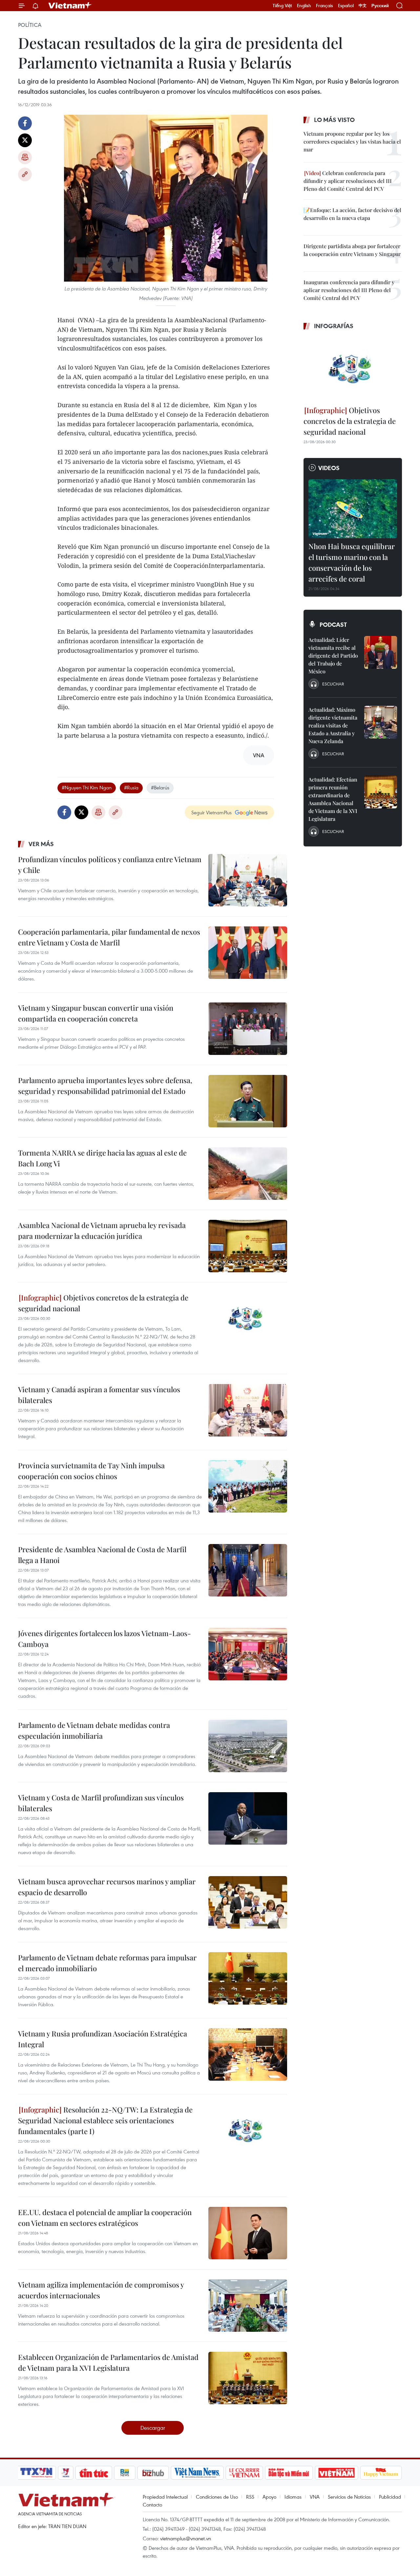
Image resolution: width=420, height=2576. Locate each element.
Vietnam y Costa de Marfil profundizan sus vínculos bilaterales (101, 1803)
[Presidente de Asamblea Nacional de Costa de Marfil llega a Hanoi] (248, 1570)
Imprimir (25, 157)
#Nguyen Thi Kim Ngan (87, 787)
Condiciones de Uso (217, 2497)
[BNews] (125, 2473)
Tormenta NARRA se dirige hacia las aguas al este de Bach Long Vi (102, 1158)
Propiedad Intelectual (165, 2497)
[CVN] (244, 2473)
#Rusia (131, 787)
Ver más (41, 844)
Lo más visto (334, 120)
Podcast (333, 624)
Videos (329, 468)
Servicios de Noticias (349, 2497)
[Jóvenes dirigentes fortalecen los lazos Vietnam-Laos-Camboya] (248, 1654)
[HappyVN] (381, 2473)
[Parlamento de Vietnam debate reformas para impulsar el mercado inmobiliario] (248, 1978)
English (304, 6)
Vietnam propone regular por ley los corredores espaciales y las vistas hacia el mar (352, 141)
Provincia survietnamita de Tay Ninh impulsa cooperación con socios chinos (91, 1471)
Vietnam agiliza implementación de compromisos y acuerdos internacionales (101, 2290)
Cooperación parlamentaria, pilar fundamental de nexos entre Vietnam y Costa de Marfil (109, 937)
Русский (380, 6)
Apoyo (269, 2497)
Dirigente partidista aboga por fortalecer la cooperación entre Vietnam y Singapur (352, 250)
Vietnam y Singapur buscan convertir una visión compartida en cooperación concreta (96, 1013)
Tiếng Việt (282, 6)
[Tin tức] (94, 2473)
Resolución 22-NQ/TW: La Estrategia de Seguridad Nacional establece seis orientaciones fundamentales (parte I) (105, 2120)
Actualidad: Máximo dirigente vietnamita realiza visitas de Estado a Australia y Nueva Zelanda (333, 725)
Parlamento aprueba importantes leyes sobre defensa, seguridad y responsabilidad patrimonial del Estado (105, 1086)
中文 (363, 6)
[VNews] (66, 2473)
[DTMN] (289, 2473)
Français (325, 6)
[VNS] (197, 2473)
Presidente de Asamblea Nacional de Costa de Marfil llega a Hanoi (102, 1555)
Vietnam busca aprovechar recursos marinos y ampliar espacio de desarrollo (107, 1887)
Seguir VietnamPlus (211, 812)
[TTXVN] (36, 2473)
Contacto (152, 2505)
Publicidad (390, 2497)
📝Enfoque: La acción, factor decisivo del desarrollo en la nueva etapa (352, 214)
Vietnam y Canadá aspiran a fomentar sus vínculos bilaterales (99, 1395)
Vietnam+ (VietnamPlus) (70, 6)
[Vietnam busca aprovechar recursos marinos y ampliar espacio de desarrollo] (248, 1902)
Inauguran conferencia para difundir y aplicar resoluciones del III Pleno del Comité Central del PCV (349, 290)
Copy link (25, 174)
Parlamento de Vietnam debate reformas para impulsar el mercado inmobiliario (107, 1963)
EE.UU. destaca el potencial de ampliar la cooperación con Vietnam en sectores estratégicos (105, 2218)
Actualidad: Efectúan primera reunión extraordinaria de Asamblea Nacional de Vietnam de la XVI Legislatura (333, 799)
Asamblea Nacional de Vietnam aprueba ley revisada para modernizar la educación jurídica (102, 1230)
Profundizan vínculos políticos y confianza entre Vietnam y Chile (110, 865)
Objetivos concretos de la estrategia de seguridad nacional (103, 1303)
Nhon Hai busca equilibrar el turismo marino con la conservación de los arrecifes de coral (352, 562)
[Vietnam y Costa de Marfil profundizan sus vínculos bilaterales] (248, 1818)
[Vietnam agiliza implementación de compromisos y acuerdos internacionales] (248, 2306)
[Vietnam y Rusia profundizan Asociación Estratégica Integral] (248, 2054)
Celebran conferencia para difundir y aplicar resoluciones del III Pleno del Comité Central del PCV (348, 181)
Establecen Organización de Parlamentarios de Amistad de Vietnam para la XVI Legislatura (108, 2362)
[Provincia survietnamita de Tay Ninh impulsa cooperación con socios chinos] (248, 1486)
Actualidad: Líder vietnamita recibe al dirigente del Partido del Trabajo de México (333, 655)
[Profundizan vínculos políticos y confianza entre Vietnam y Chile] (248, 880)
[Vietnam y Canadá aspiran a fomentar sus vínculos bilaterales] (248, 1410)
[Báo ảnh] (336, 2473)
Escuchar (333, 684)
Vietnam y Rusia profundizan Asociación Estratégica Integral (103, 2039)
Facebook (25, 123)
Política (30, 25)
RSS (250, 2497)
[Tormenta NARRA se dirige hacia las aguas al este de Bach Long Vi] (248, 1174)
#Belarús (160, 787)
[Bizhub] (153, 2473)
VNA (315, 2497)
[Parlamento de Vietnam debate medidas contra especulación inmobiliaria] (248, 1746)
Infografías (334, 326)
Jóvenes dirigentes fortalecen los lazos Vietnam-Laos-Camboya (105, 1639)
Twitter (25, 140)
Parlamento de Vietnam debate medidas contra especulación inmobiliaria (94, 1730)
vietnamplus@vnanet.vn (186, 2538)
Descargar (153, 2428)
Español (346, 6)
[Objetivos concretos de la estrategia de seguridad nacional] (248, 1318)
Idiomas (293, 2497)
